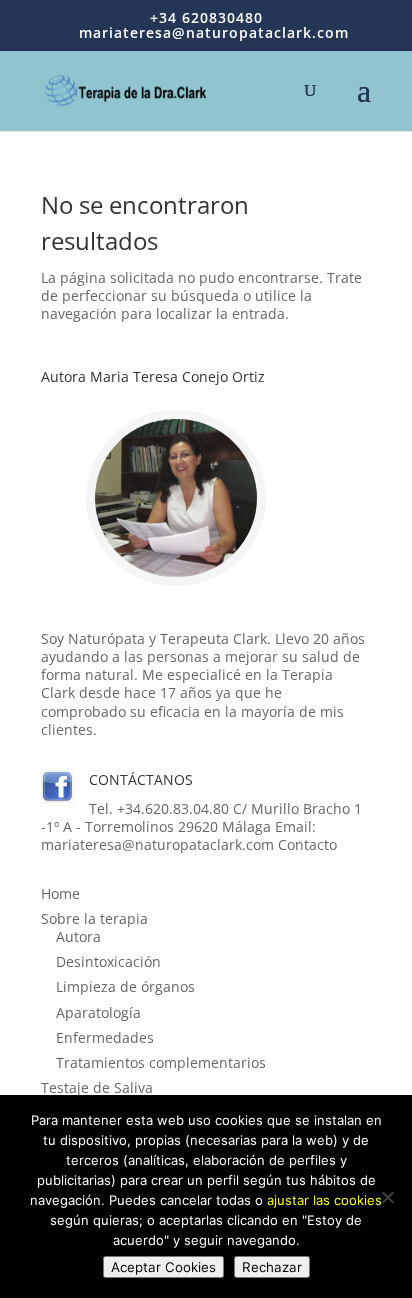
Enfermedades (105, 1037)
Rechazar (272, 1267)
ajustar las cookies (324, 1200)
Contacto (307, 844)
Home (60, 893)
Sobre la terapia (94, 918)
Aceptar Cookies (163, 1267)
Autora (78, 936)
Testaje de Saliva (97, 1087)
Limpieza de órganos (125, 986)
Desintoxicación (108, 961)
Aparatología (98, 1012)
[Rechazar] (387, 1197)
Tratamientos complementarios (161, 1062)
